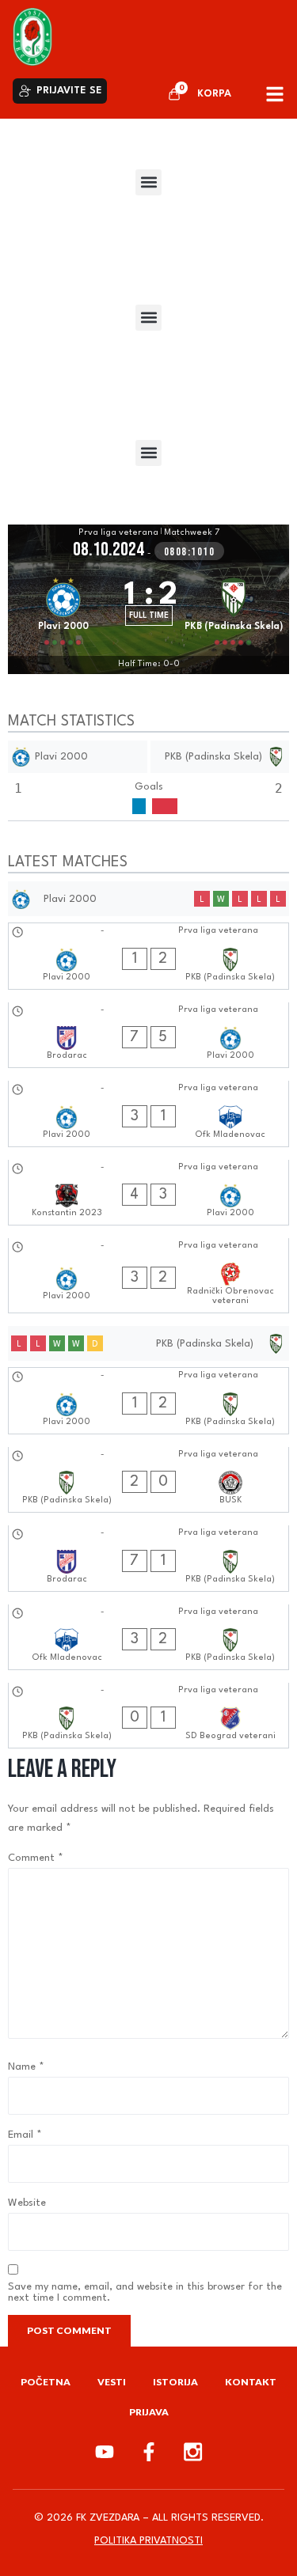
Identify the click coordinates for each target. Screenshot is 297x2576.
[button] (148, 182)
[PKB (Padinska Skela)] (234, 609)
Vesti (112, 2382)
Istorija (175, 2382)
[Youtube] (105, 2452)
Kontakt (251, 2382)
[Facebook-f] (149, 2452)
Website (27, 2203)
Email (25, 2135)
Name (26, 2067)
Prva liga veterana (118, 533)
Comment (36, 1858)
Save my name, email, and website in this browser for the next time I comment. (145, 2292)
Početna (46, 2382)
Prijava (149, 2412)
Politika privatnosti (148, 2541)
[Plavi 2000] (63, 609)
